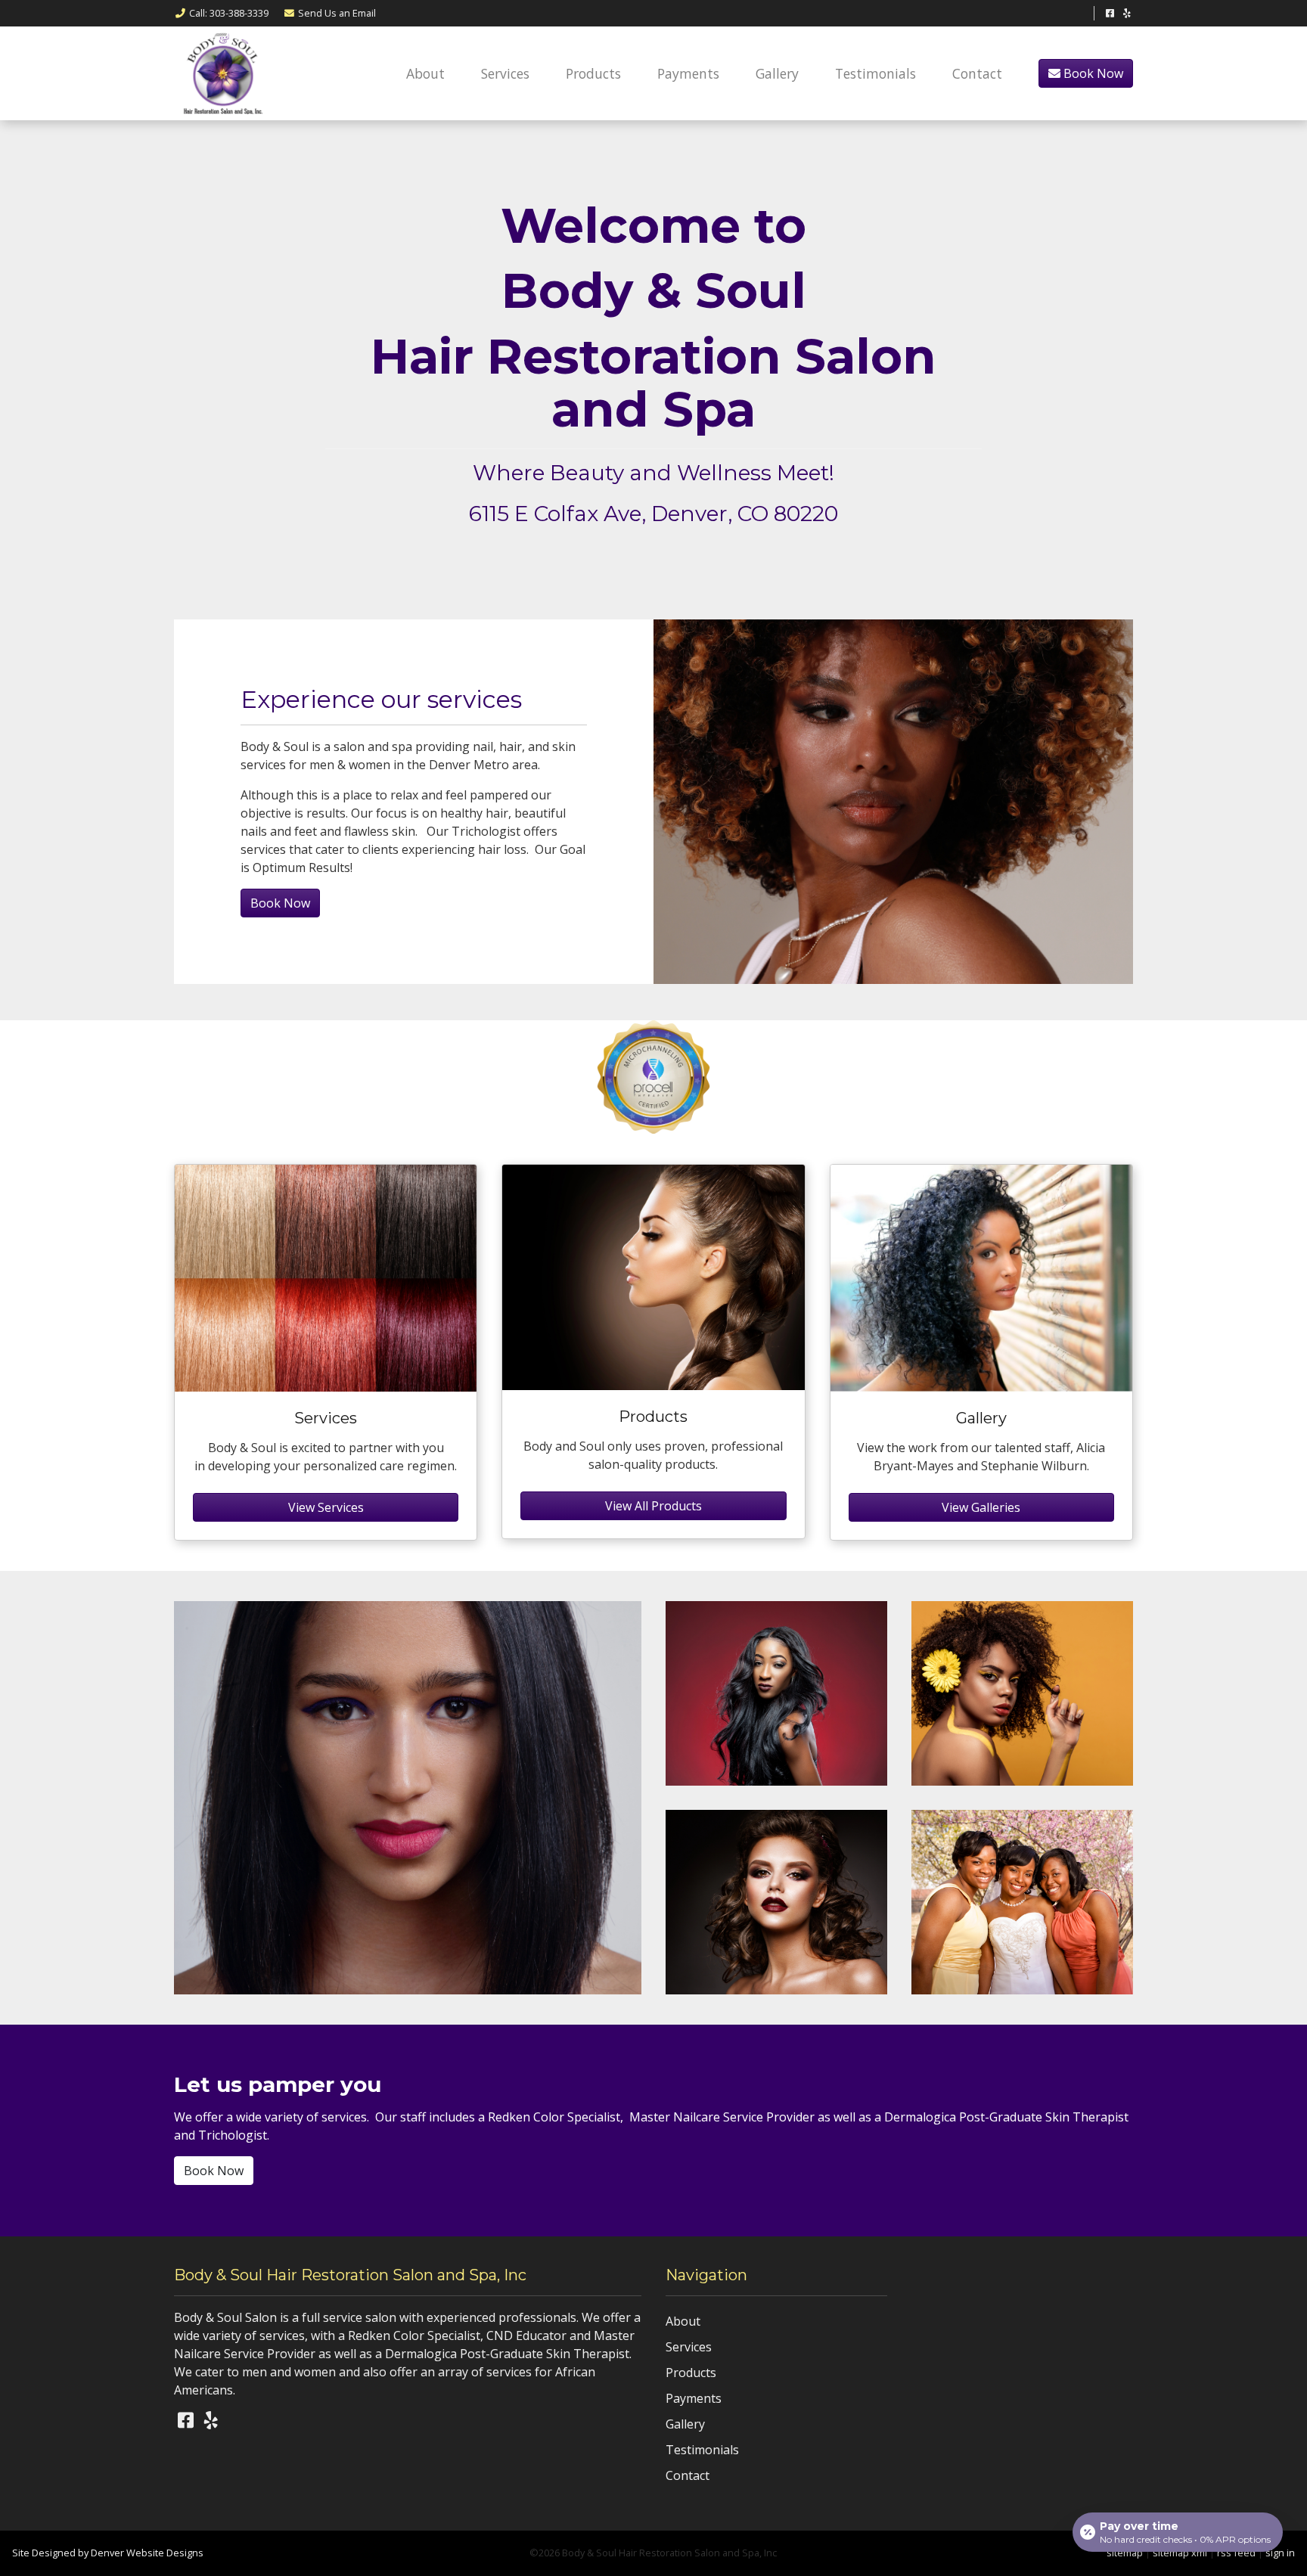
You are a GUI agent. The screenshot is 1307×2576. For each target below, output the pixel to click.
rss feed (1236, 2553)
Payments (688, 73)
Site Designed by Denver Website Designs (108, 2553)
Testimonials (875, 73)
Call (229, 13)
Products (593, 73)
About (425, 73)
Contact (977, 73)
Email (337, 13)
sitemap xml (1180, 2553)
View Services (326, 1507)
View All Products (653, 1506)
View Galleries (981, 1507)
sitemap (1125, 2553)
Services (505, 73)
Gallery (777, 73)
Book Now (1092, 73)
